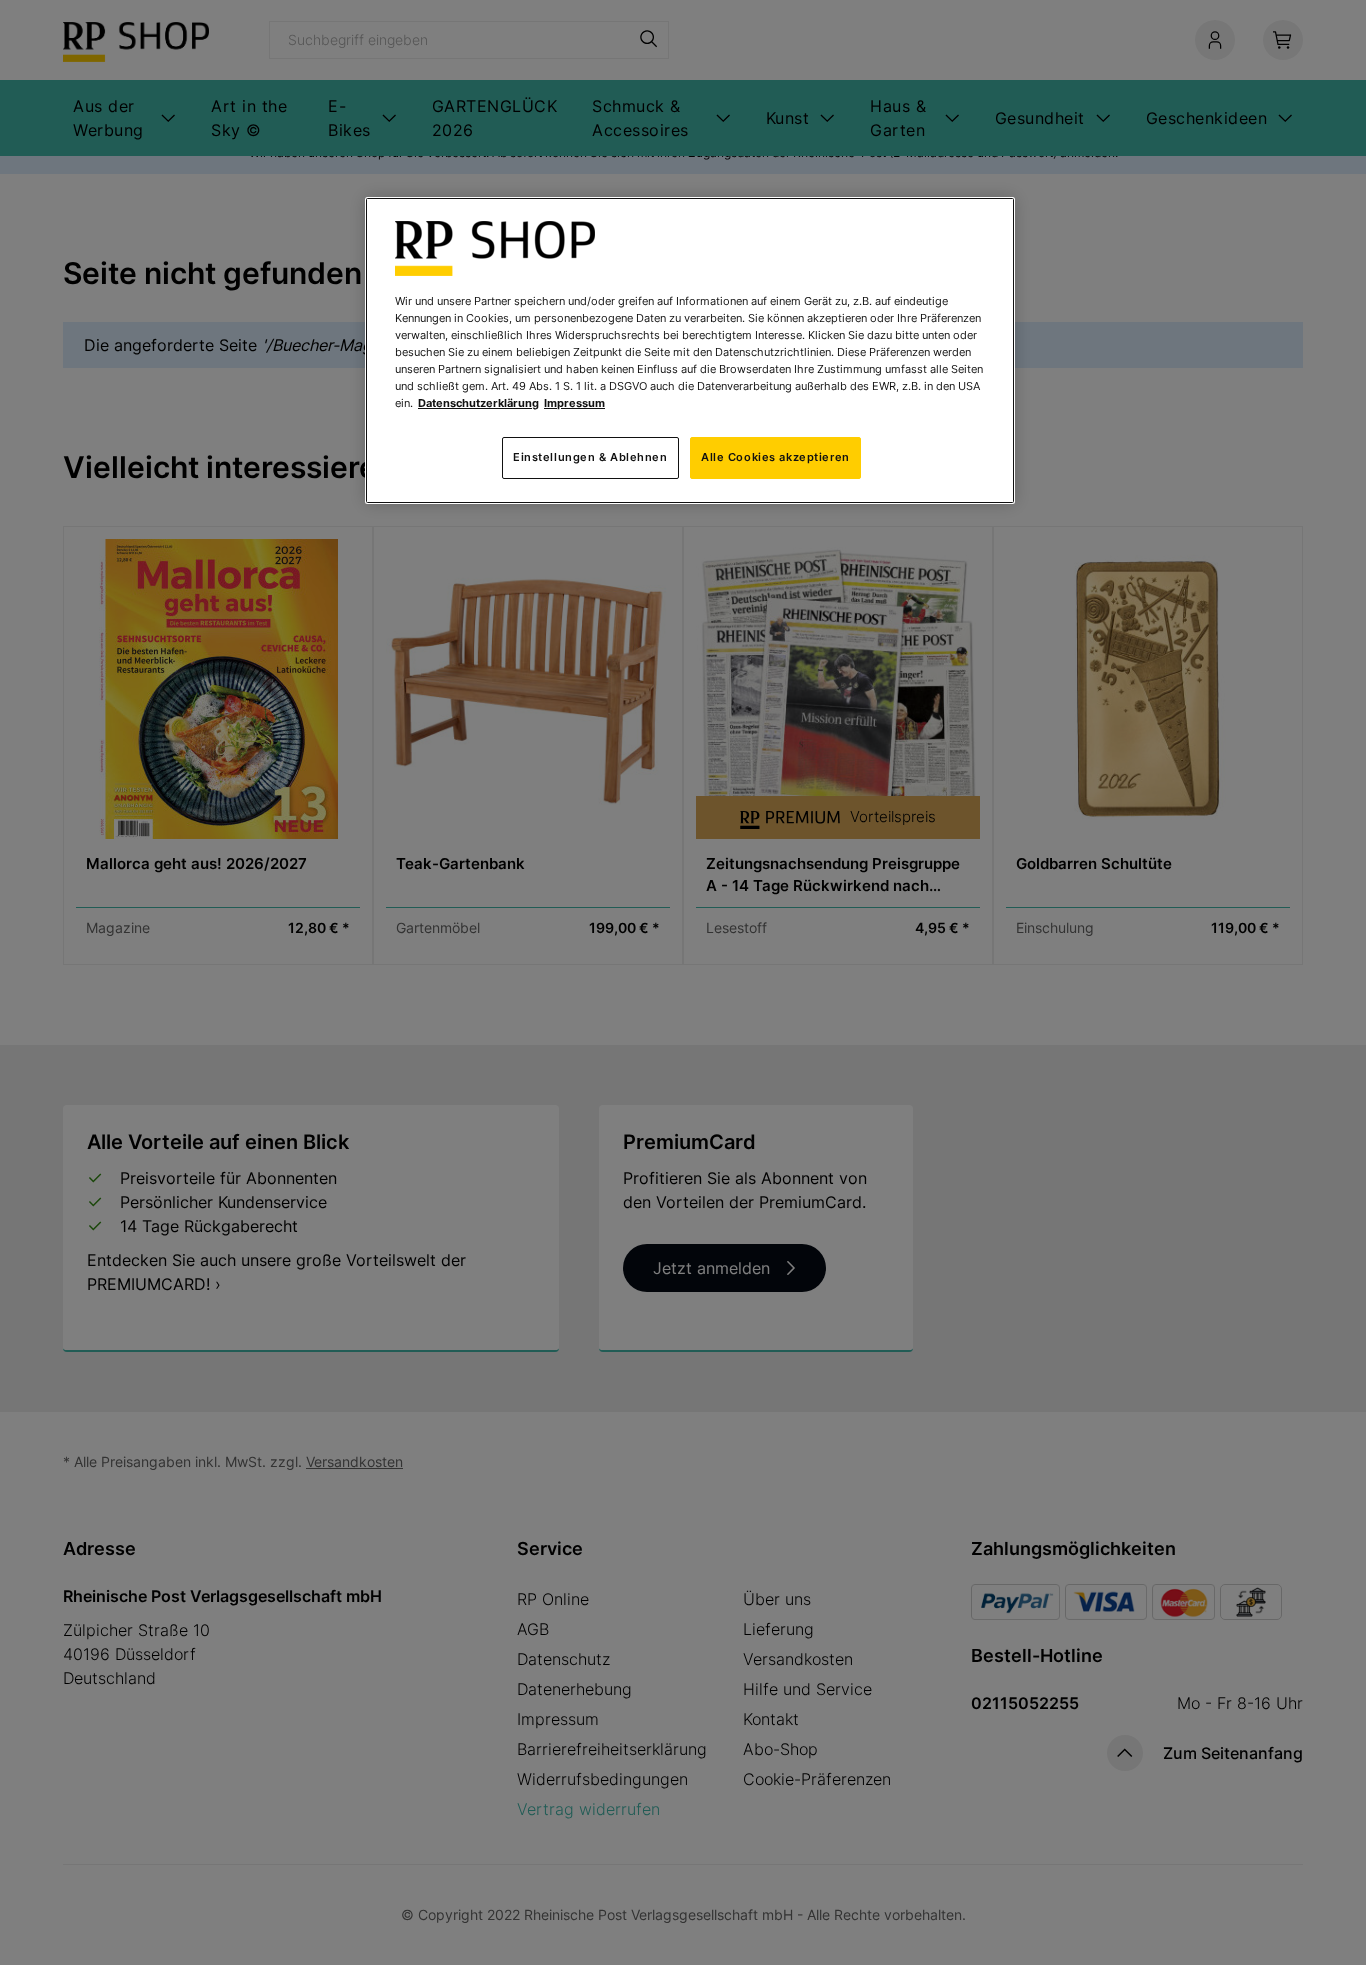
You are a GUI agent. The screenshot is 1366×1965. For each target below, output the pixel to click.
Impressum (574, 403)
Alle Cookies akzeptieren (775, 457)
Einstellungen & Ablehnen (590, 457)
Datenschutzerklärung (478, 403)
